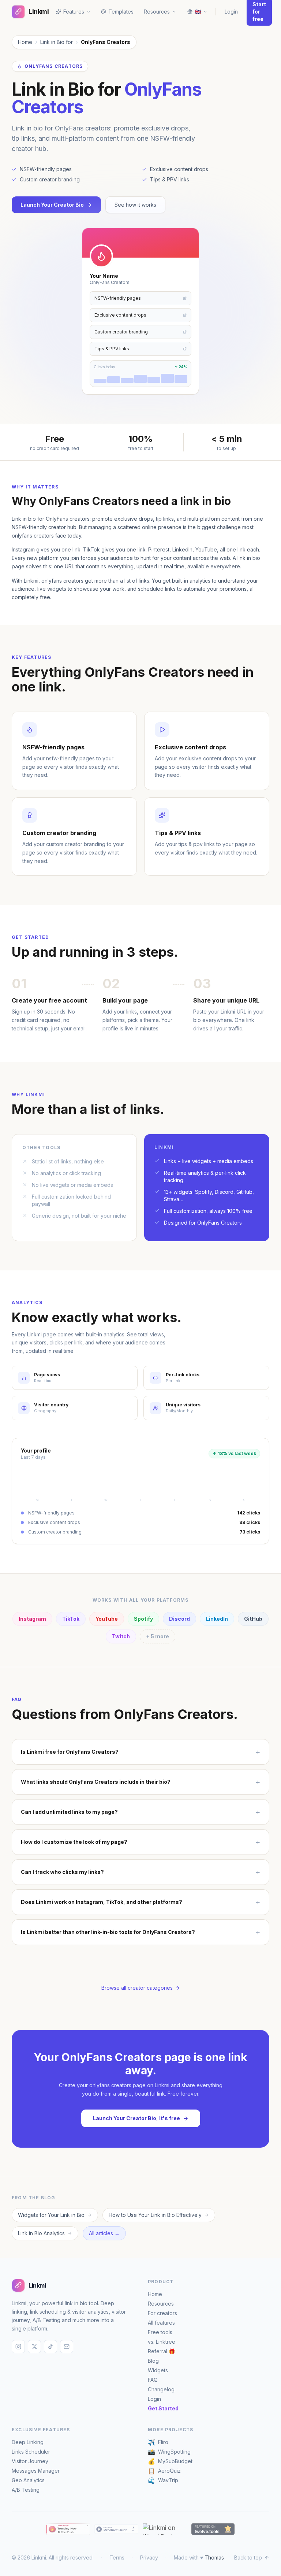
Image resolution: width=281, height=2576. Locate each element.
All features (161, 2323)
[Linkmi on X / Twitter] (34, 2347)
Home (25, 42)
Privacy (149, 2557)
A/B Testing (26, 2490)
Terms (117, 2557)
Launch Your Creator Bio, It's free (136, 2118)
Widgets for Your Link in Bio (51, 2215)
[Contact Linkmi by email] (67, 2347)
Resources (161, 2304)
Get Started (163, 2408)
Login (231, 12)
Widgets (158, 2370)
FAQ (153, 2380)
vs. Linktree (162, 2342)
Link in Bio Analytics (41, 2233)
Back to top (248, 2557)
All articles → (104, 2233)
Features (74, 12)
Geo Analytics (28, 2480)
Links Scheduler (31, 2452)
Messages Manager (36, 2471)
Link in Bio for (57, 42)
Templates (121, 12)
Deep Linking (28, 2442)
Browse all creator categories (137, 1988)
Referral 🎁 (161, 2351)
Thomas (214, 2557)
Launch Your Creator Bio (52, 205)
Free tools (160, 2332)
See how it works (135, 205)
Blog (153, 2361)
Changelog (161, 2389)
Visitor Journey (30, 2461)
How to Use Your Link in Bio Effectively (155, 2215)
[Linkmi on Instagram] (18, 2347)
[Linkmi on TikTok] (50, 2347)
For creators (162, 2313)
